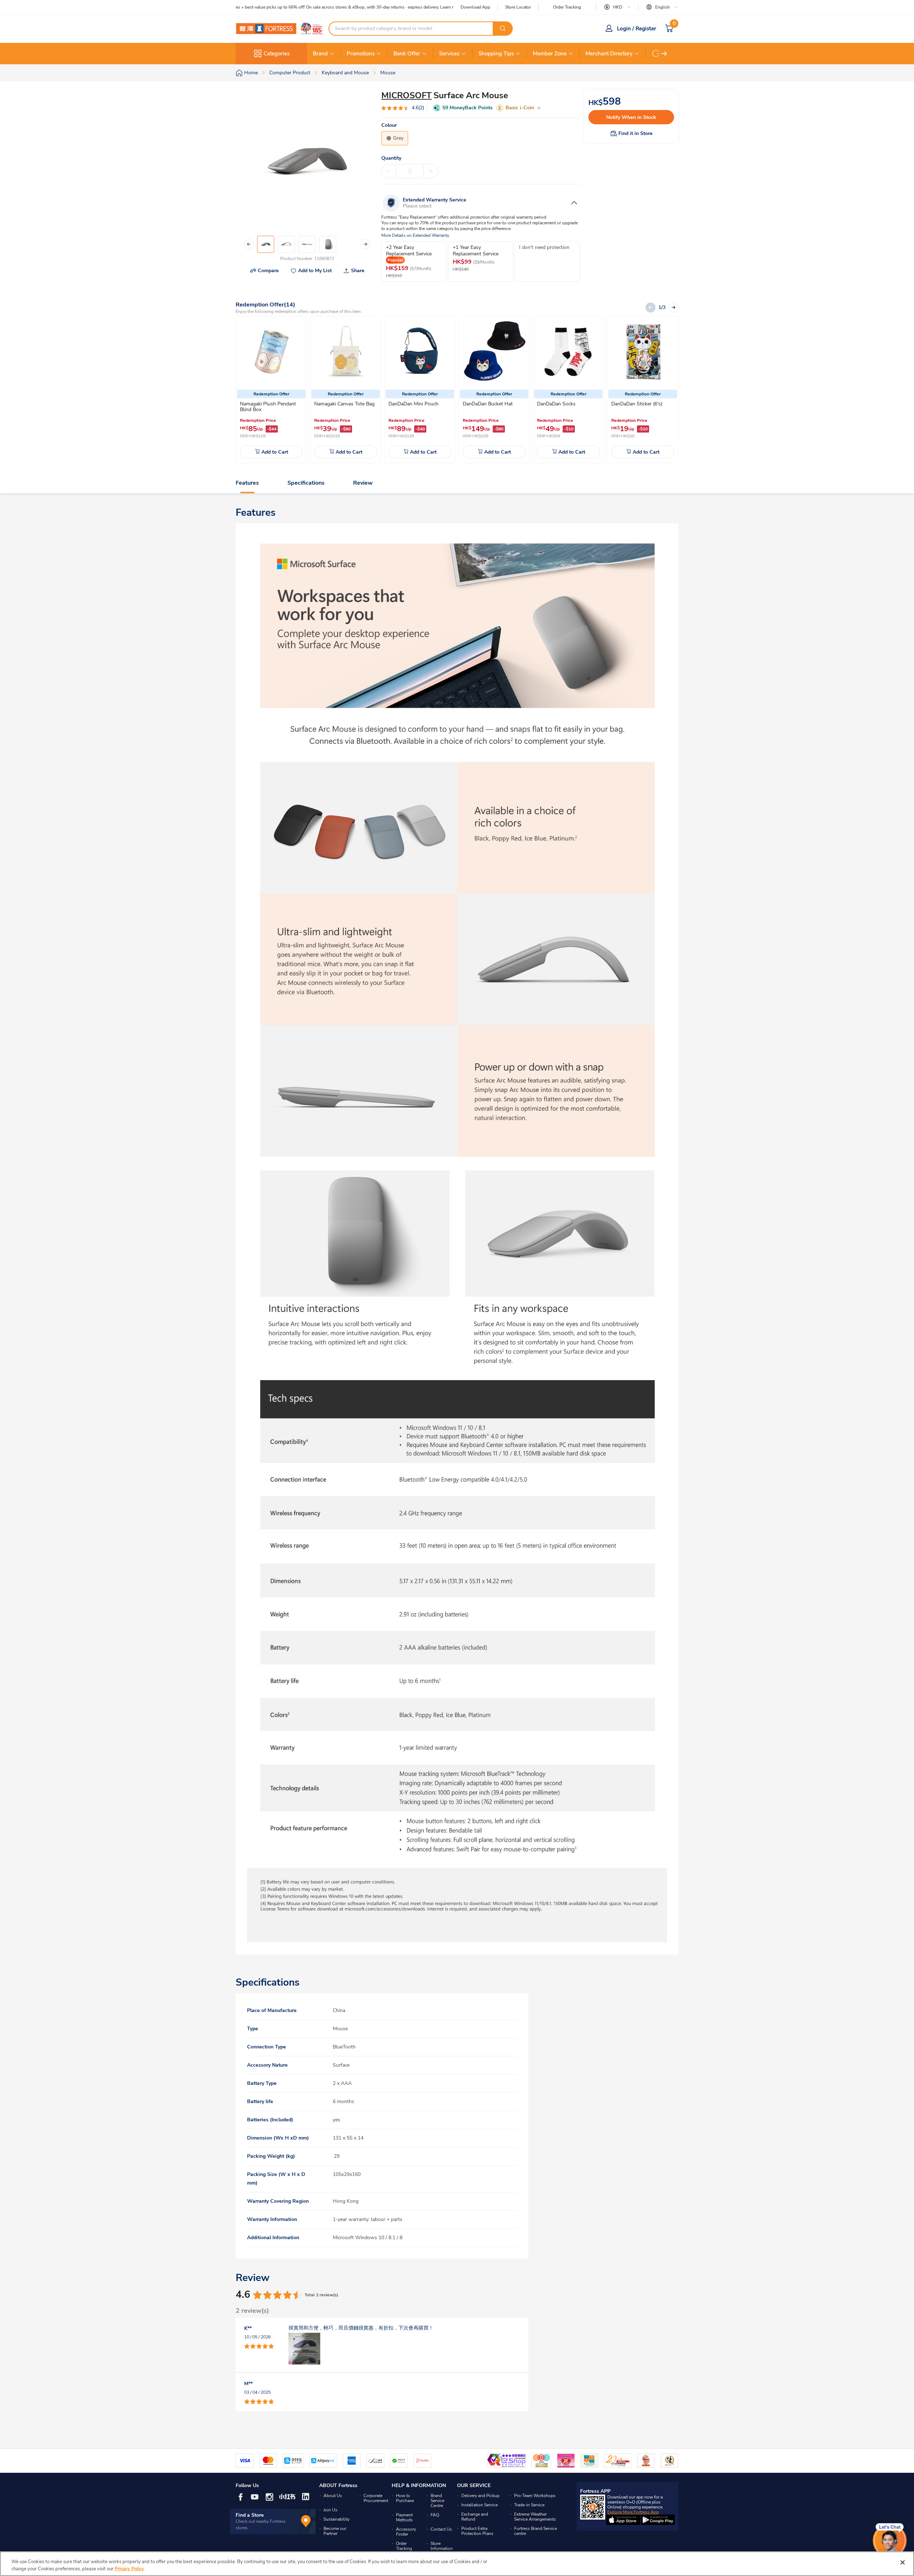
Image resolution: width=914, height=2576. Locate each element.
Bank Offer (407, 54)
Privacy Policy (129, 2568)
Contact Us (441, 2529)
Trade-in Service (529, 2505)
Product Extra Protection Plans (477, 2531)
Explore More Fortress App (633, 2512)
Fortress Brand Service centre (536, 2531)
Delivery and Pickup (480, 2496)
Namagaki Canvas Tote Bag (344, 404)
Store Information (442, 2546)
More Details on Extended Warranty (415, 236)
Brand (320, 54)
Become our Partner (335, 2531)
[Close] (903, 2562)
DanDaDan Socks (556, 404)
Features (247, 483)
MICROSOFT (406, 95)
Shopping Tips (496, 54)
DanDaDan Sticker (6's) (637, 404)
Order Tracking (567, 7)
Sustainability (337, 2519)
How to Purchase (405, 2498)
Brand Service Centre (437, 2501)
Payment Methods (404, 2517)
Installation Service (479, 2505)
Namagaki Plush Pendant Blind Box (268, 407)
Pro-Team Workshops (535, 2496)
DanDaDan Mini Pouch (413, 404)
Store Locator (518, 7)
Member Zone (550, 54)
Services (449, 54)
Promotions (361, 54)
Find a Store (250, 2515)
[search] (503, 29)
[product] (271, 352)
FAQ (435, 2515)
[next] (664, 54)
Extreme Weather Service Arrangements (535, 2517)
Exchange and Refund (475, 2517)
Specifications (306, 483)
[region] (457, 2564)
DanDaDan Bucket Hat (488, 404)
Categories (277, 54)
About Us (333, 2496)
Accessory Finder (406, 2532)
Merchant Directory (609, 54)
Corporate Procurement (376, 2498)
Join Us (330, 2510)
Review (363, 483)
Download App (475, 7)
